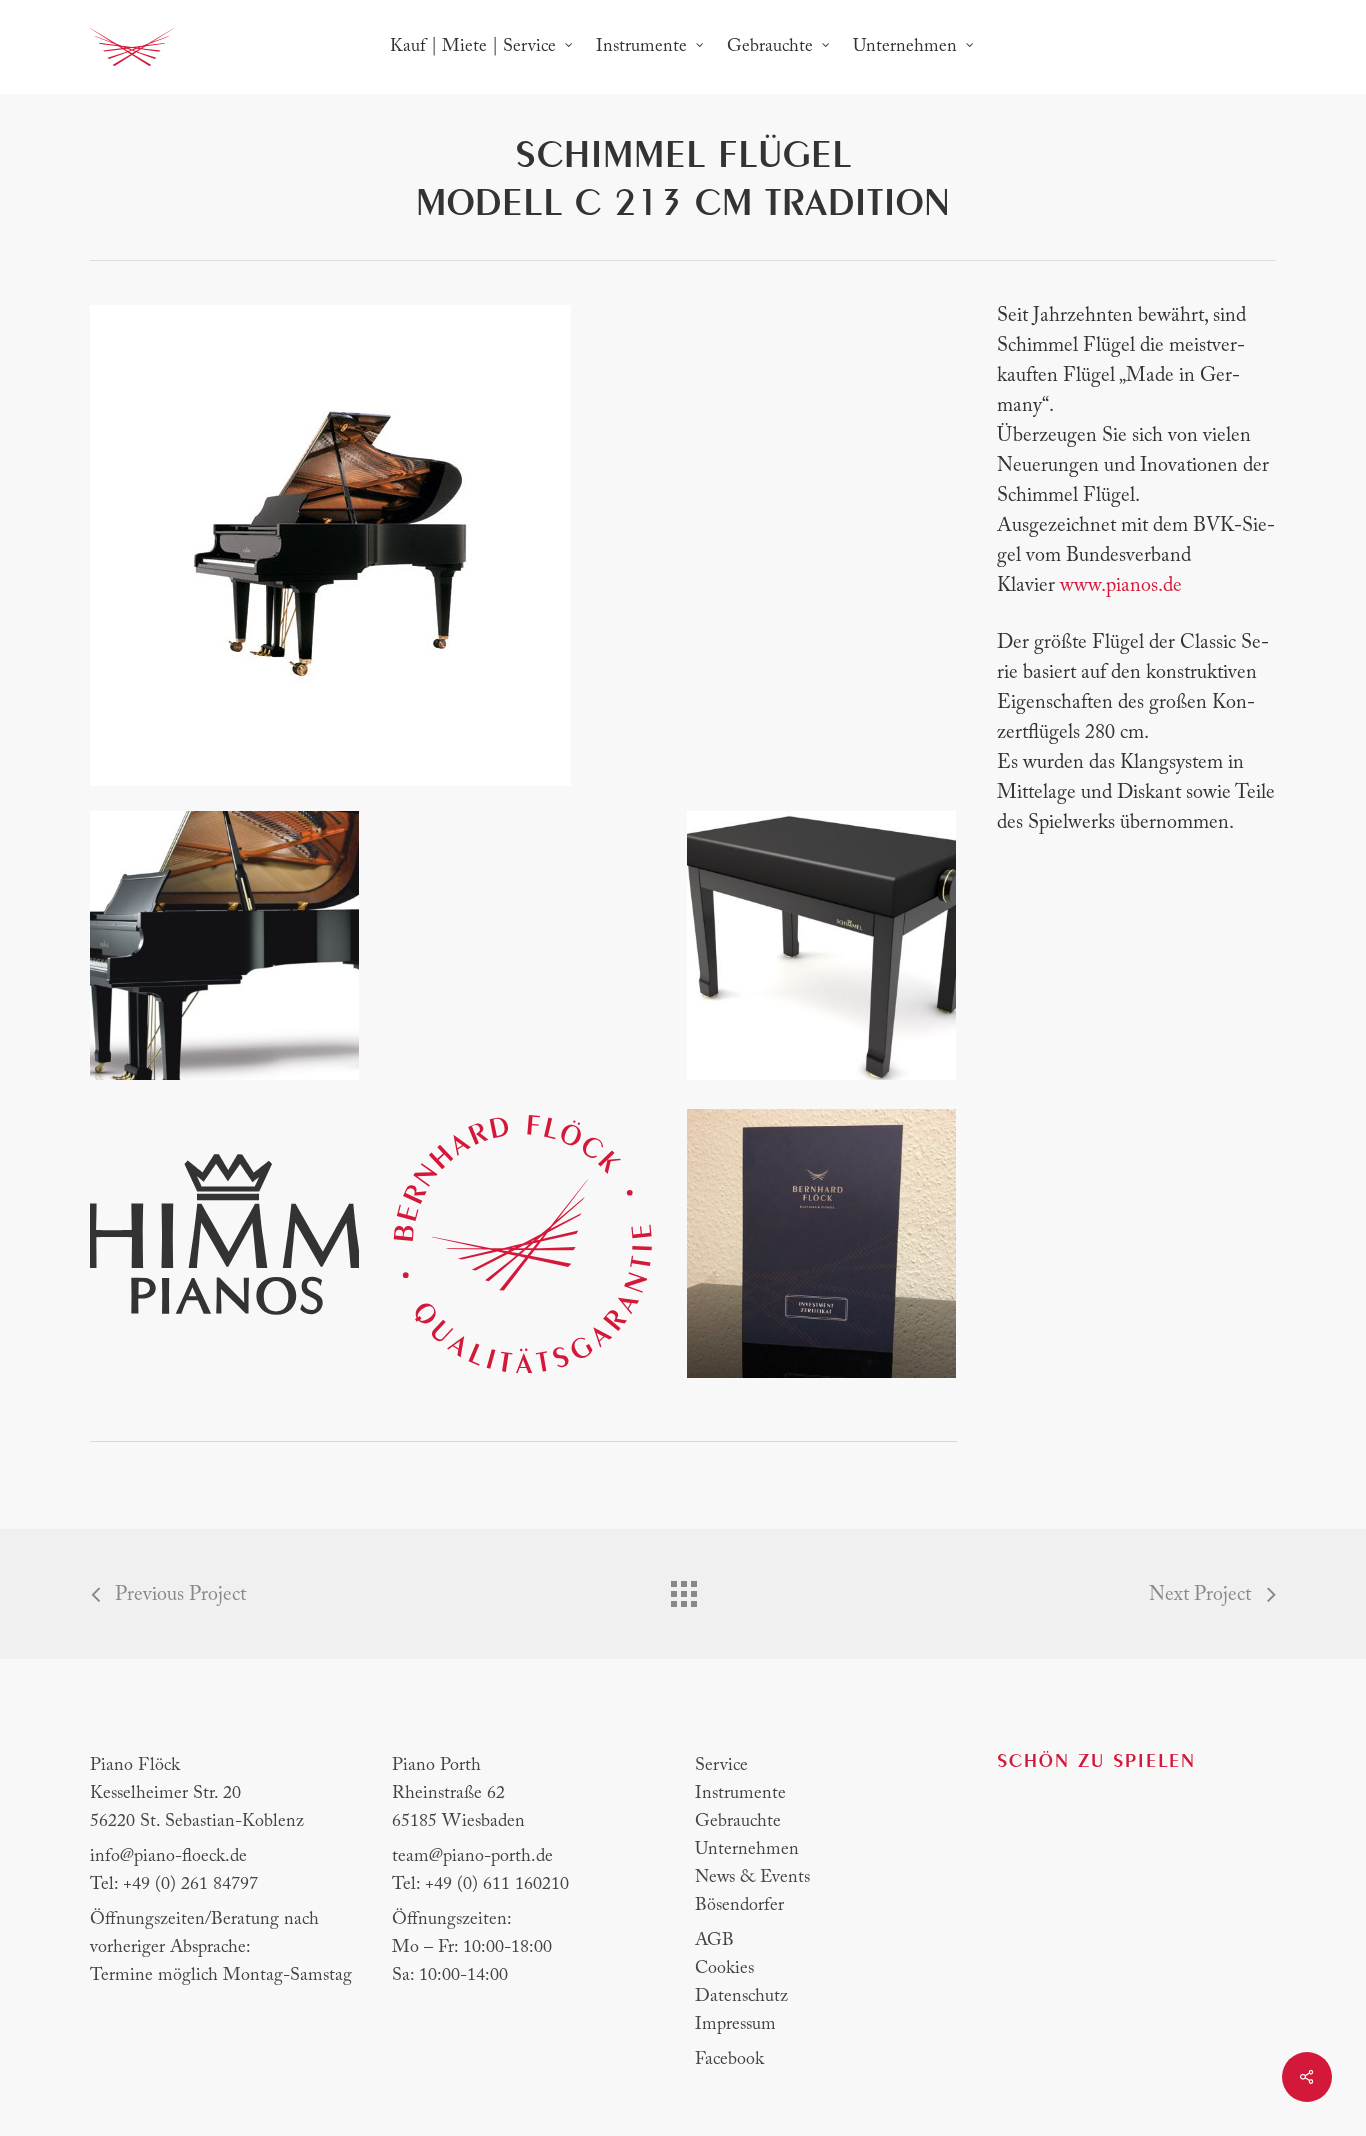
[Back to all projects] (683, 1589)
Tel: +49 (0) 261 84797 (174, 1885)
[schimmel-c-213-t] (224, 945)
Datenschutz (741, 1997)
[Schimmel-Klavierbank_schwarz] (821, 945)
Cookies (724, 1969)
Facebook (729, 2060)
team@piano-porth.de (472, 1857)
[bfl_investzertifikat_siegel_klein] (522, 1243)
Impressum (735, 2025)
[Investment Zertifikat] (821, 1243)
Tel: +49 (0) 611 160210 (480, 1885)
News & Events (752, 1878)
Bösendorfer (739, 1906)
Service (721, 1766)
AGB (714, 1941)
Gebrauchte (738, 1822)
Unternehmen (747, 1850)
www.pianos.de (1121, 586)
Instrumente (740, 1794)
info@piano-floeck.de (168, 1857)
